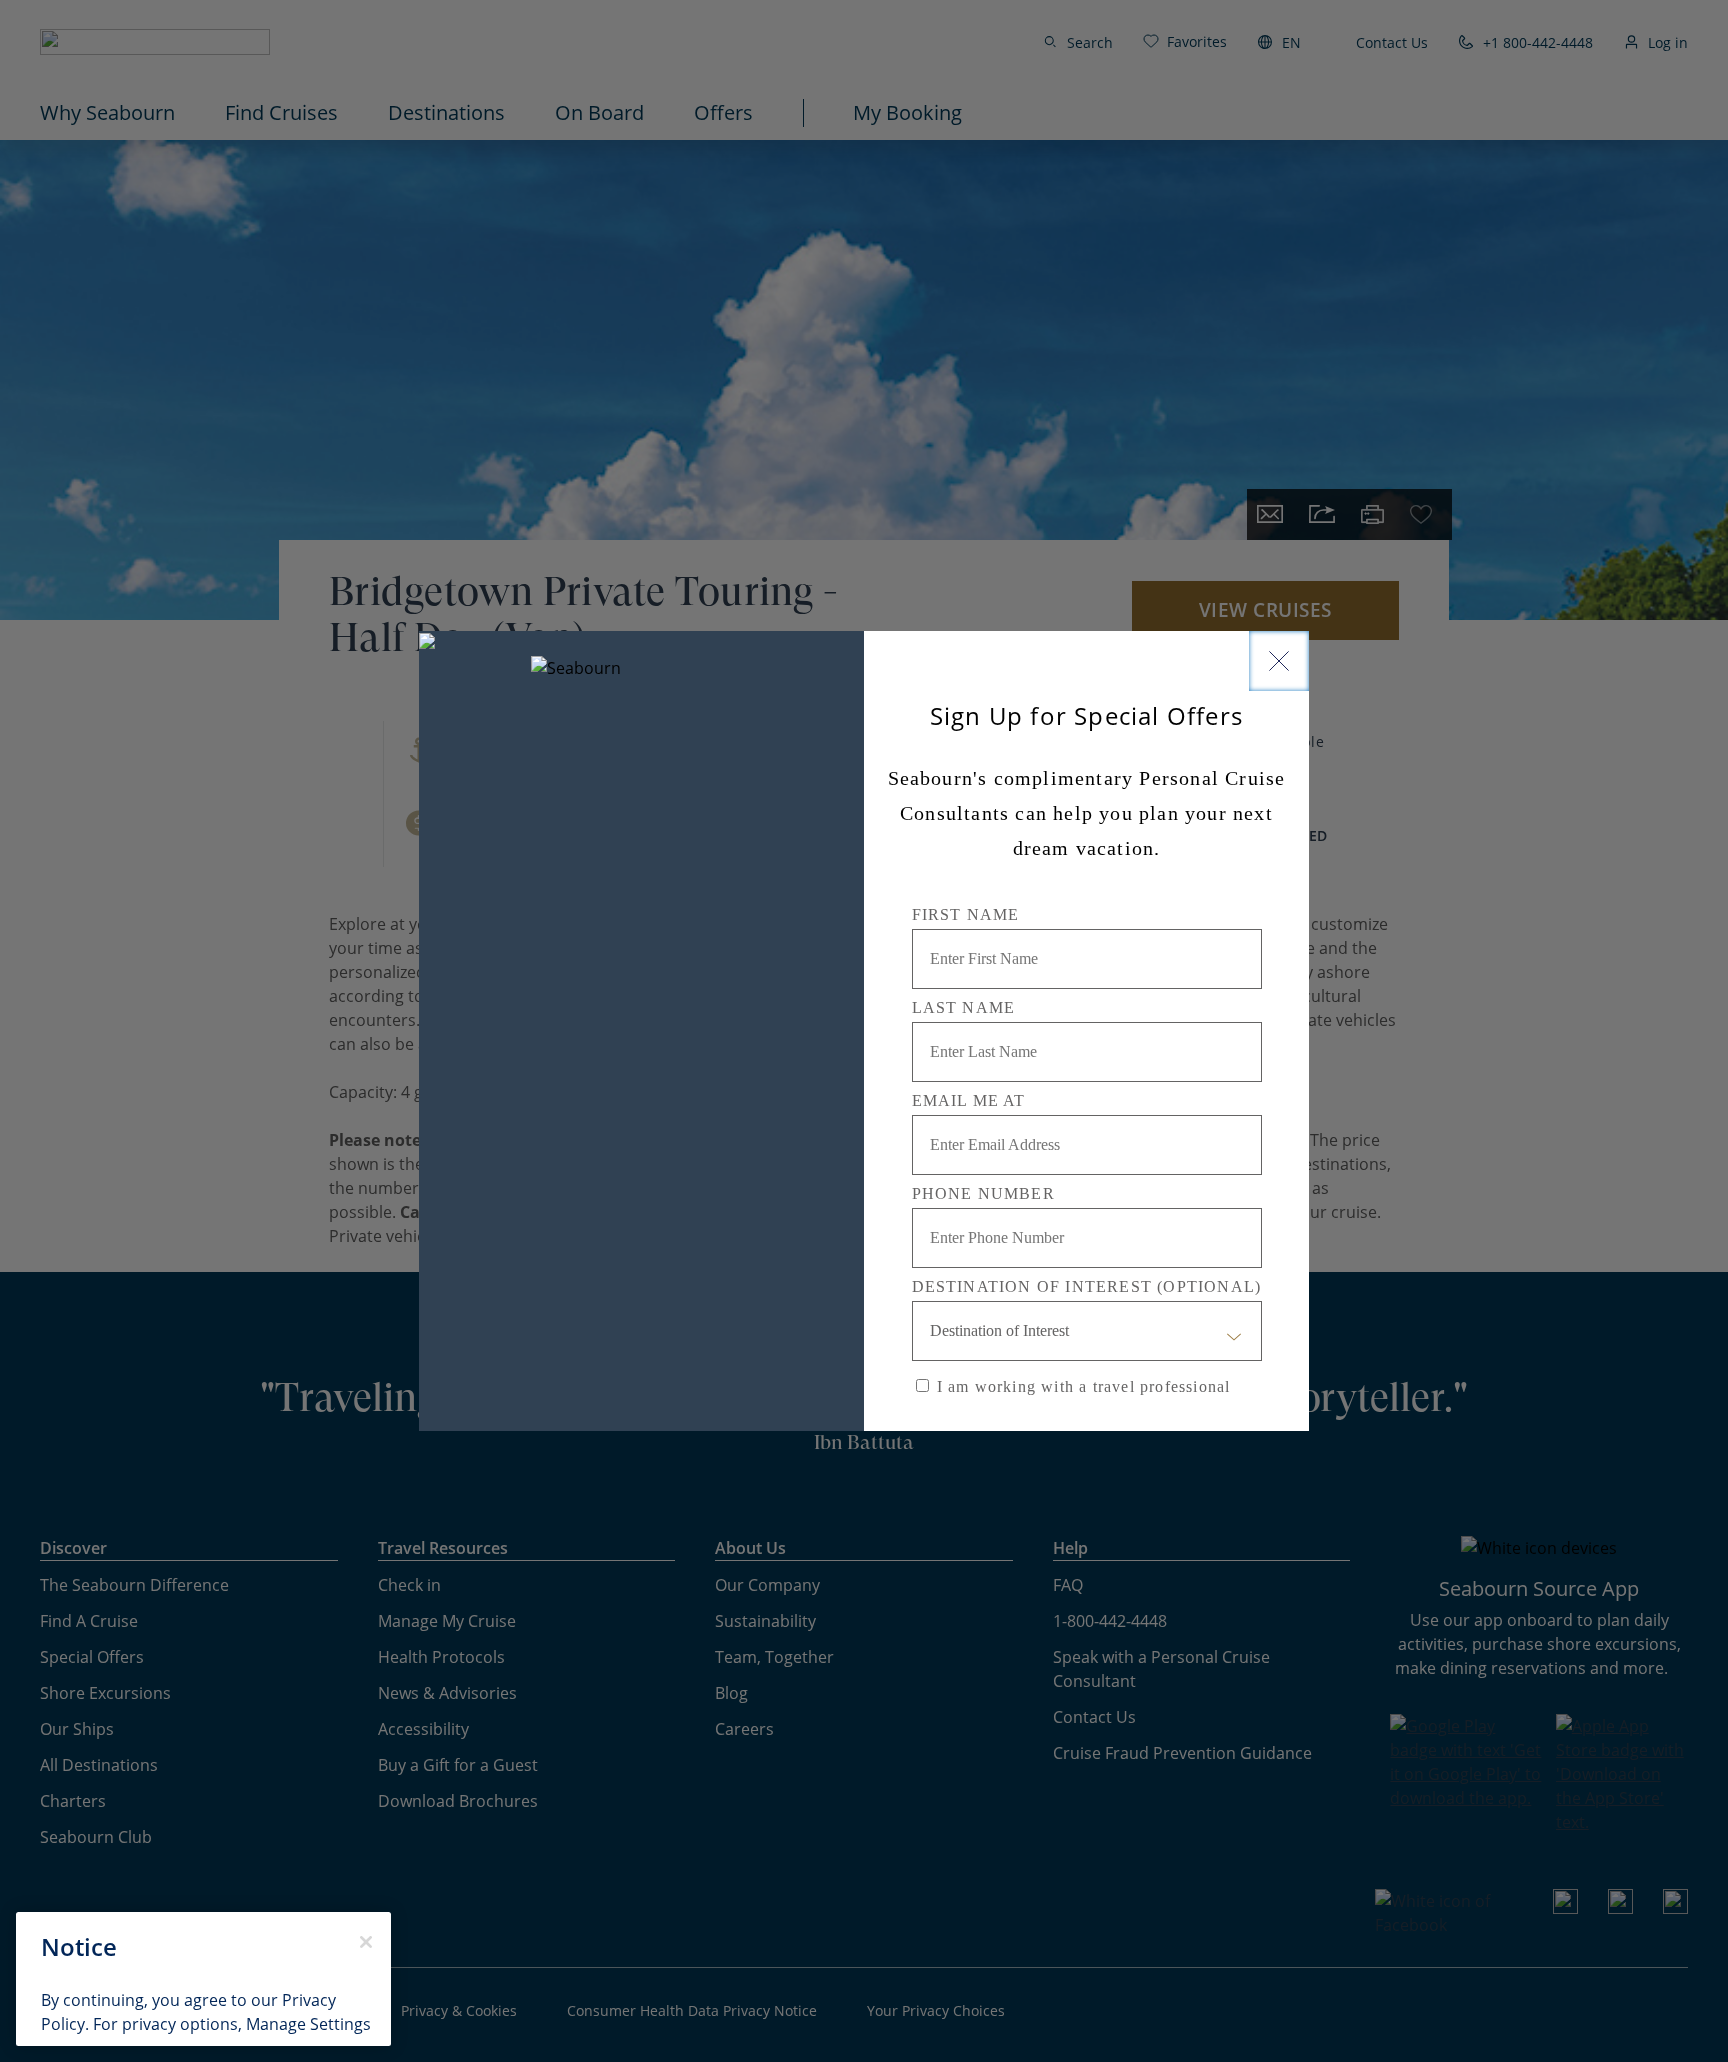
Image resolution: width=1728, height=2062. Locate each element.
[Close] (1279, 661)
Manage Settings (308, 2024)
